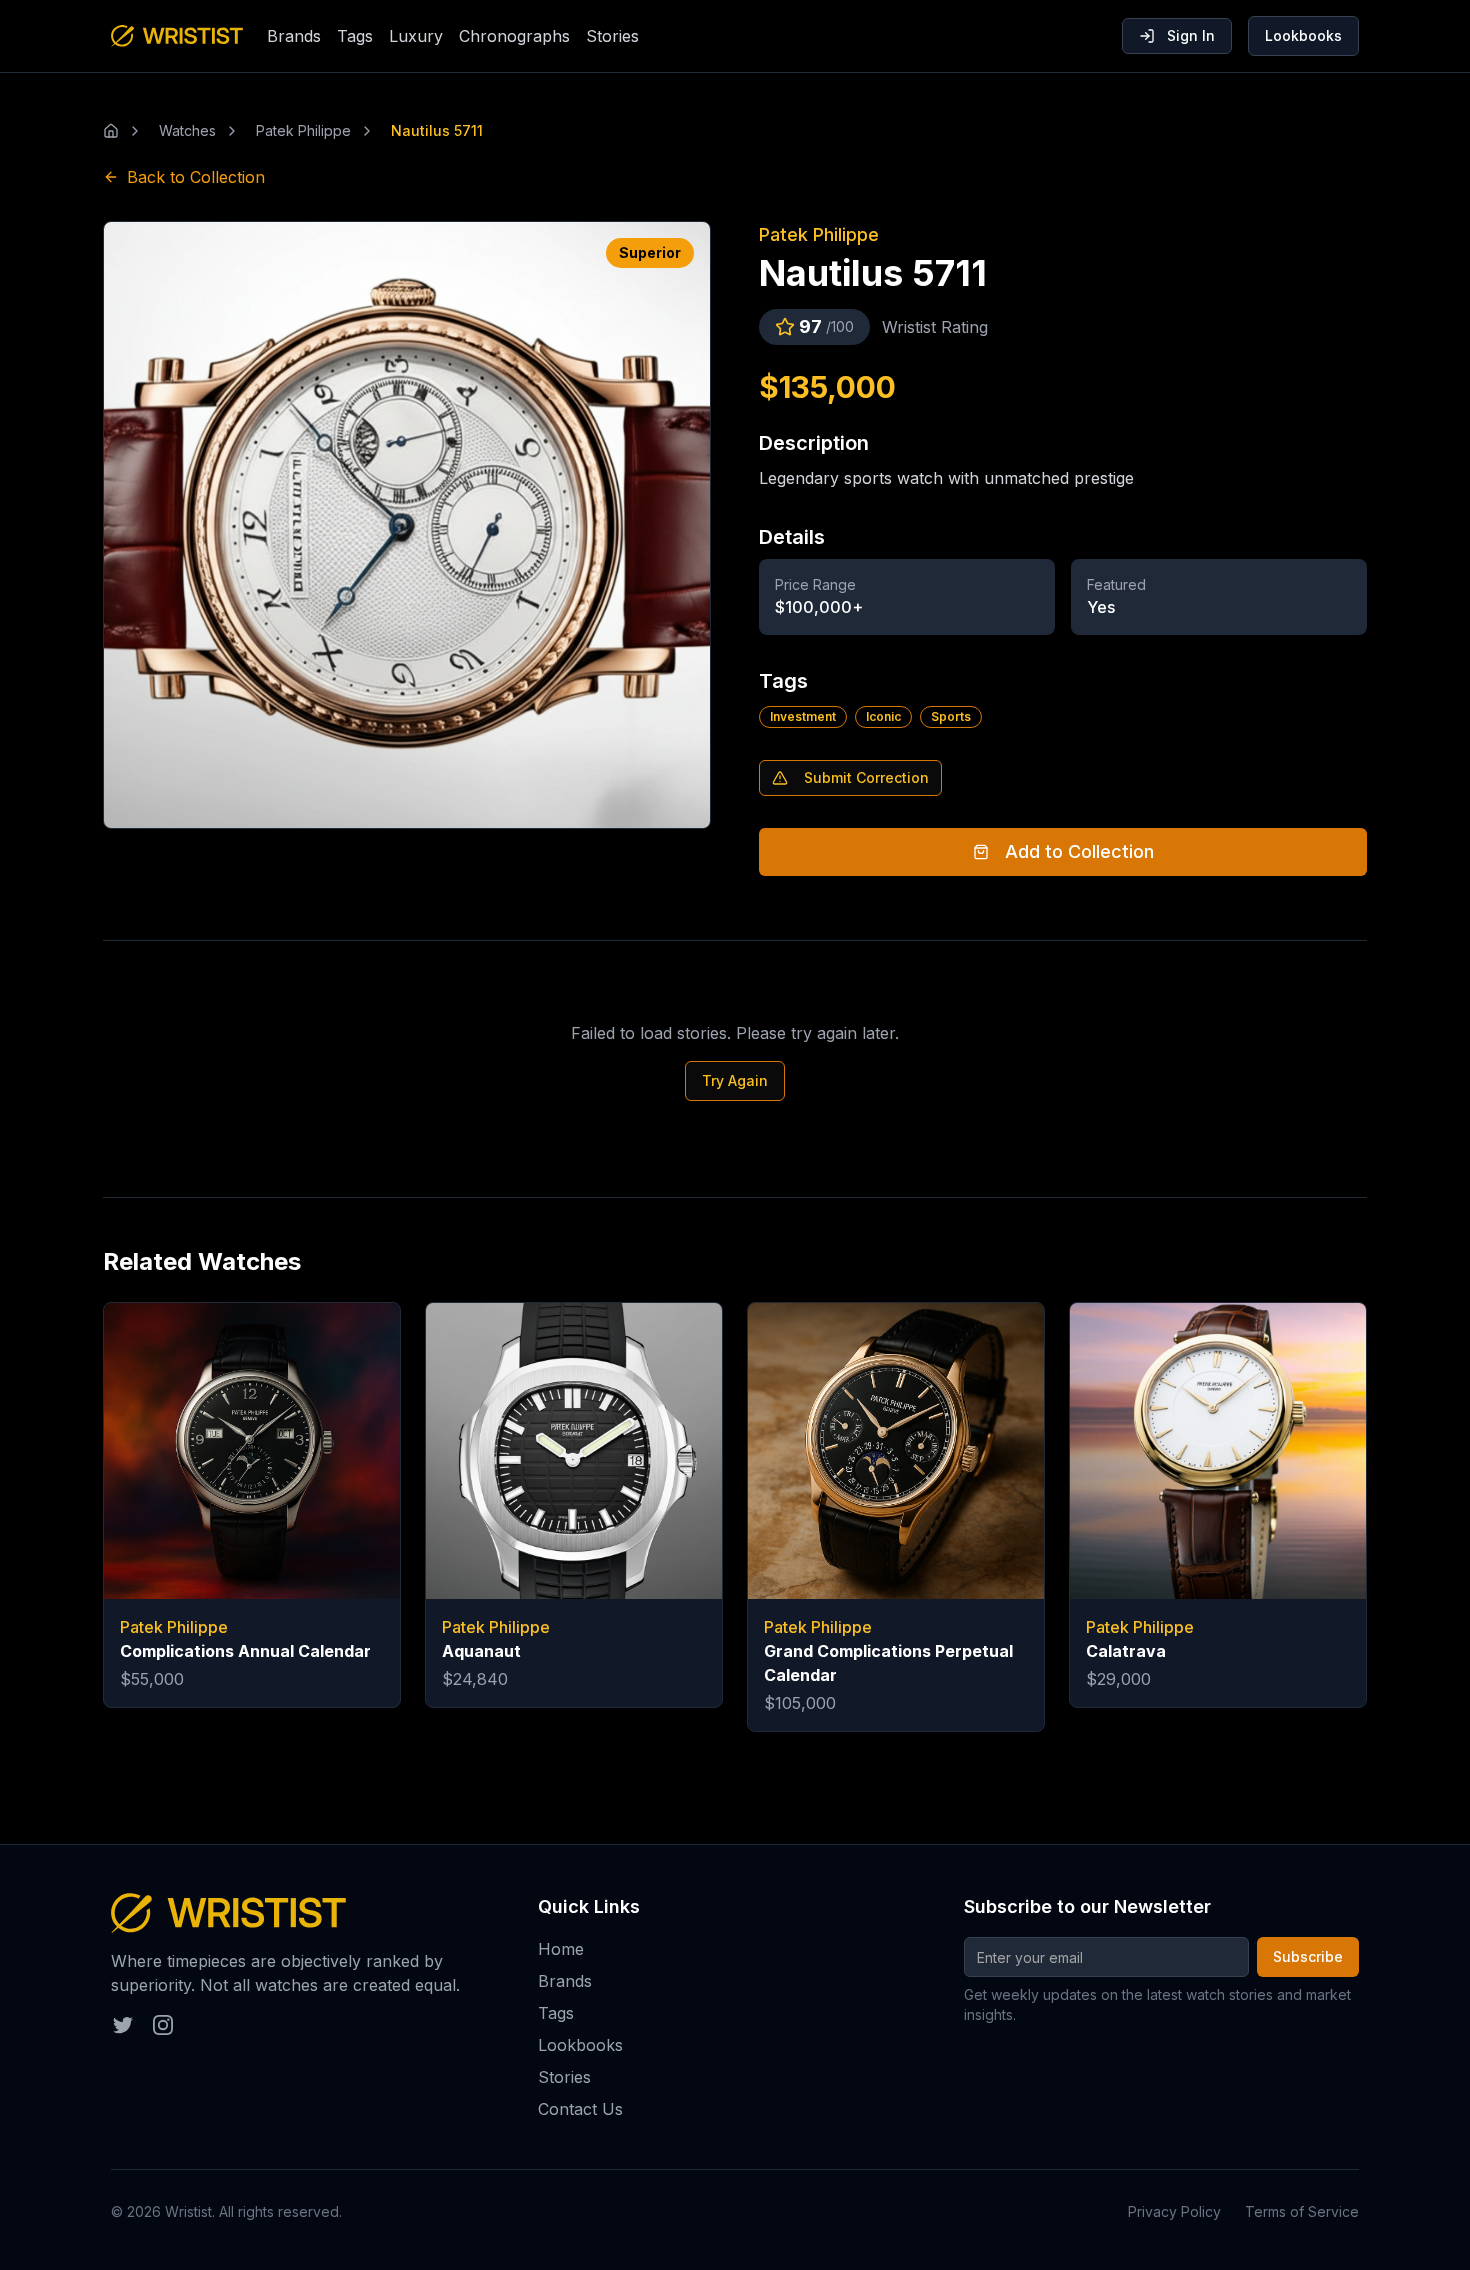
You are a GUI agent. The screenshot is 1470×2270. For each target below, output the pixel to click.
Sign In (1191, 35)
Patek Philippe (819, 234)
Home (561, 1949)
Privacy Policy (1174, 2211)
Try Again (735, 1080)
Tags (355, 36)
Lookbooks (1303, 35)
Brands (294, 36)
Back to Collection (196, 177)
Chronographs (514, 36)
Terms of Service (1302, 2211)
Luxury (416, 36)
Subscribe (1308, 1956)
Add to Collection (1079, 851)
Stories (612, 36)
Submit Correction (866, 777)
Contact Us (580, 2109)
